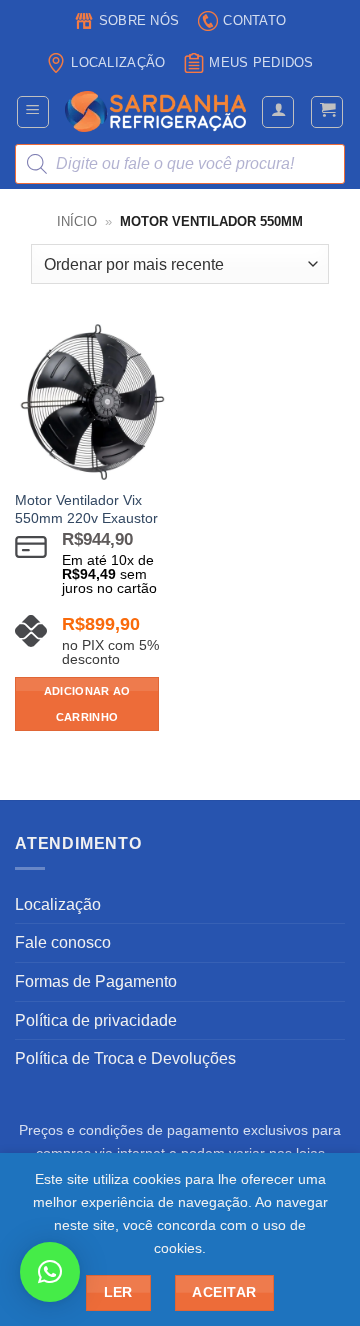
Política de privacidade (96, 1020)
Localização (118, 62)
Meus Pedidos (261, 62)
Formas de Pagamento (96, 981)
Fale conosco (63, 942)
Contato (254, 20)
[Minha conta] (278, 112)
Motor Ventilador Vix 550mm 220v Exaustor (86, 509)
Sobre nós (139, 20)
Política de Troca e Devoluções (125, 1058)
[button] (33, 112)
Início (77, 221)
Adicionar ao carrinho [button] (87, 704)
